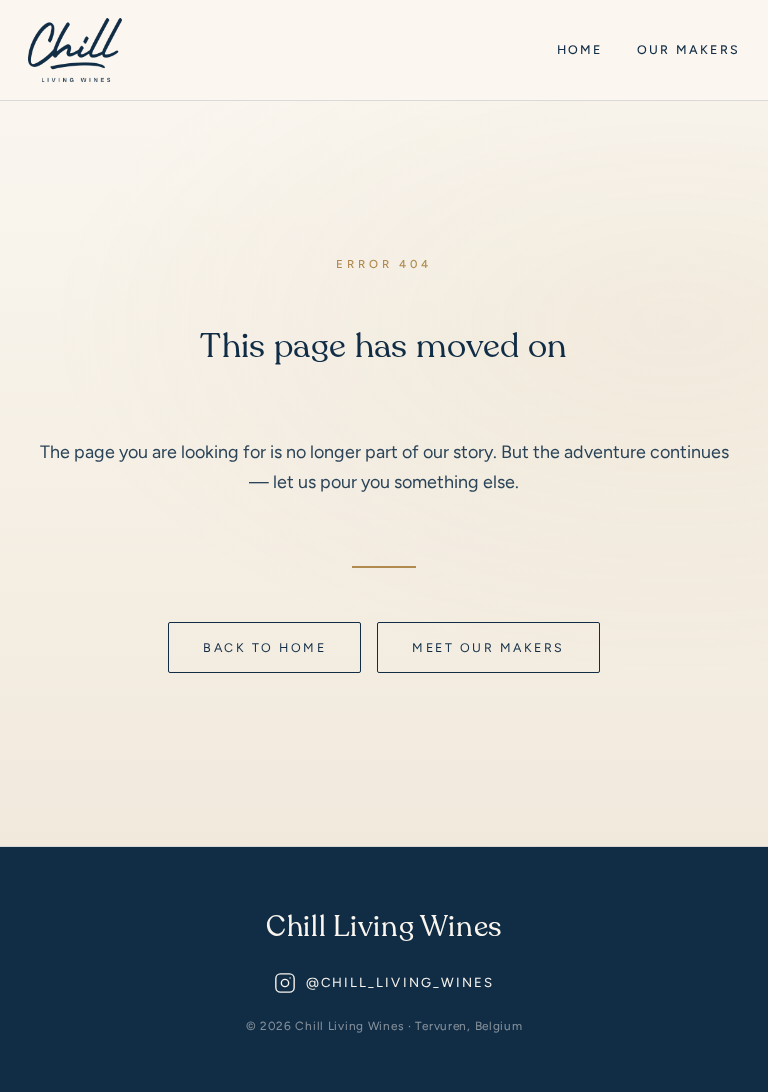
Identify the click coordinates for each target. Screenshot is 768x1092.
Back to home (264, 647)
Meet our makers (488, 647)
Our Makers (688, 49)
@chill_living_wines (400, 982)
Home (580, 49)
